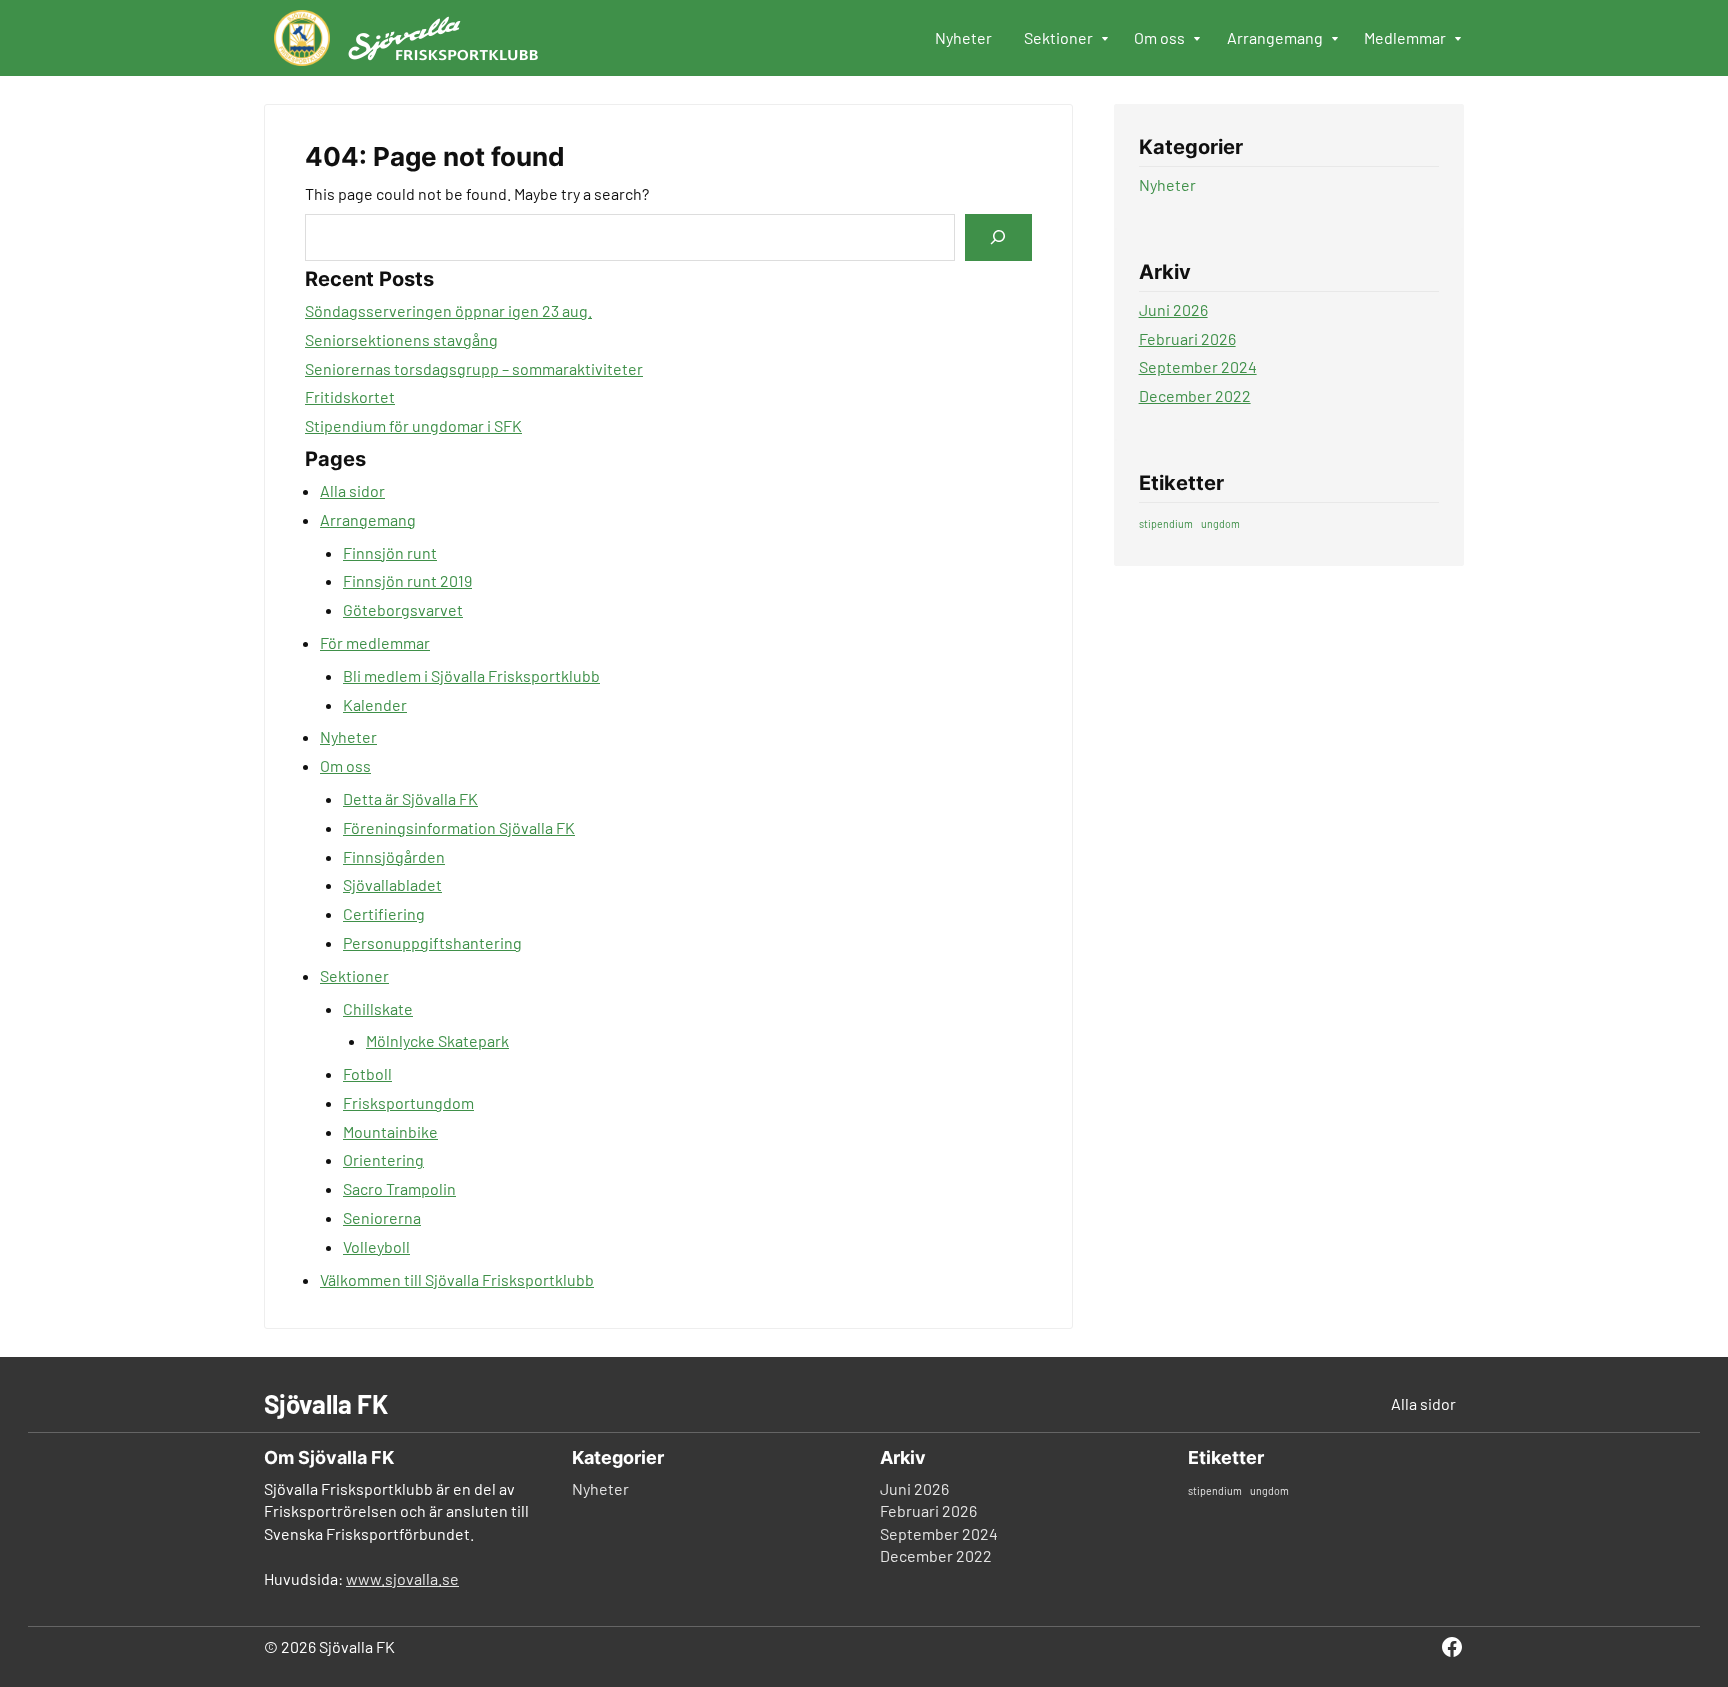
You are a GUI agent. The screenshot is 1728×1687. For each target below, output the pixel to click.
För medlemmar (375, 642)
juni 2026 (1173, 309)
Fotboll (367, 1073)
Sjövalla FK (326, 1403)
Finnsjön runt (390, 552)
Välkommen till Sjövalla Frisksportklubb (457, 1279)
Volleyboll (376, 1246)
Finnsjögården (394, 856)
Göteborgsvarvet (403, 609)
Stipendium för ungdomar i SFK (413, 425)
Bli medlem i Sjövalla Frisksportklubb (471, 675)
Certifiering (384, 913)
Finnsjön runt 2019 (407, 580)
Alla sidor (352, 490)
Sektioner (354, 975)
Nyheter (348, 736)
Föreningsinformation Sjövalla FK (459, 827)
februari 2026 (1187, 338)
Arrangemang (368, 519)
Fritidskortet (350, 396)
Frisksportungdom (408, 1102)
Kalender (375, 704)
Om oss (345, 765)
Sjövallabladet (392, 884)
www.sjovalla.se (402, 1578)
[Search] (998, 237)
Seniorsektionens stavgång (401, 339)
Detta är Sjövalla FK (410, 798)
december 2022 (1195, 395)
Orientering (383, 1159)
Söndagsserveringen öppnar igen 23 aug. (448, 310)
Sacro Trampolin (399, 1188)
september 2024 (1198, 366)
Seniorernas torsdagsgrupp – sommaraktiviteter (474, 368)
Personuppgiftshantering (432, 942)
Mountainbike (390, 1131)
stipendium (1166, 523)
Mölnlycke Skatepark (437, 1040)
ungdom (1220, 523)
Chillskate (378, 1008)
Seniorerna (382, 1217)
